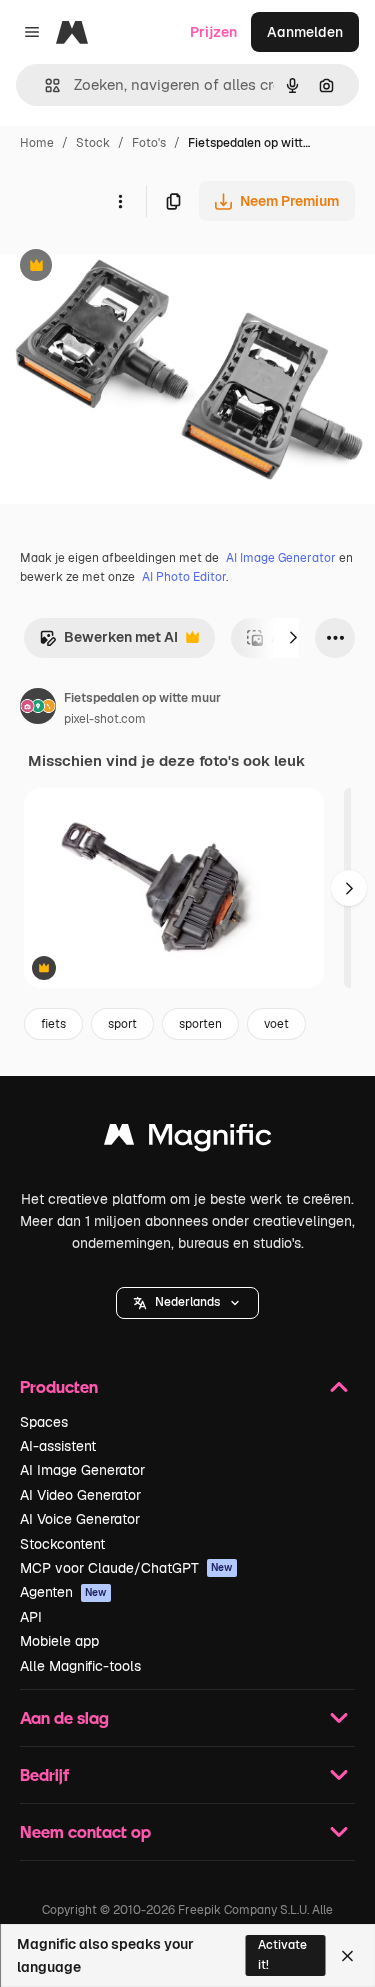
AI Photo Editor (184, 577)
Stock (93, 143)
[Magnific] (188, 1139)
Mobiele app (59, 1641)
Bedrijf (44, 1774)
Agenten (63, 1592)
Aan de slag (64, 1717)
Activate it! (282, 1954)
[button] (187, 1303)
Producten (59, 1386)
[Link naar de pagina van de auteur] (38, 709)
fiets (53, 1024)
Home (37, 143)
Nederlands (187, 1302)
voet (276, 1024)
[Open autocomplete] (44, 85)
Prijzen (213, 32)
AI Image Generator (281, 558)
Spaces (44, 1422)
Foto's (149, 143)
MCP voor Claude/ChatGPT (126, 1568)
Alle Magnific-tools (80, 1666)
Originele (131, 267)
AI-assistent (58, 1446)
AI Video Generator (80, 1495)
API (31, 1617)
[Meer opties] (120, 201)
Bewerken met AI (108, 642)
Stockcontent (62, 1544)
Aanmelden (305, 32)
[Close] (347, 1956)
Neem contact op (85, 1831)
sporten (200, 1024)
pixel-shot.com (105, 719)
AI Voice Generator (80, 1519)
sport (122, 1024)
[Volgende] (293, 638)
